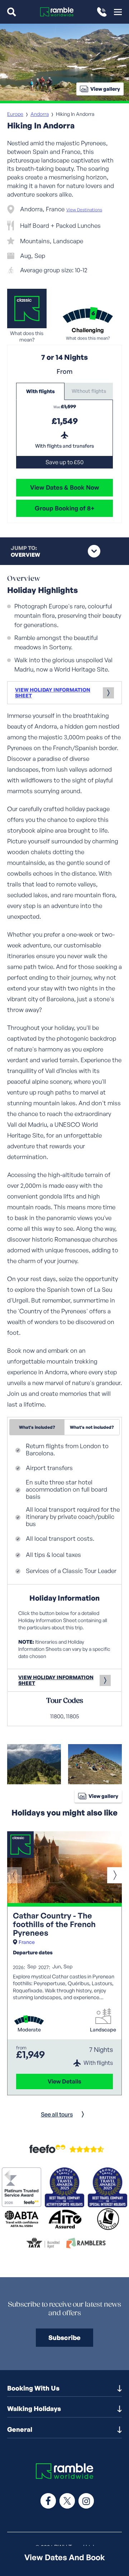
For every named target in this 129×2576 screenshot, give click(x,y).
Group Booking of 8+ (65, 508)
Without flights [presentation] (89, 391)
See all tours (57, 2114)
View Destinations (84, 210)
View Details (64, 2081)
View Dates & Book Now (65, 487)
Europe (15, 114)
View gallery (105, 89)
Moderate (29, 2030)
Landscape (103, 2030)
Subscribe (64, 2337)
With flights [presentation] (40, 391)
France (27, 1942)
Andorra (40, 114)
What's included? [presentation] (37, 1427)
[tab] (40, 391)
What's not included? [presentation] (92, 1427)
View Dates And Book (65, 2557)
